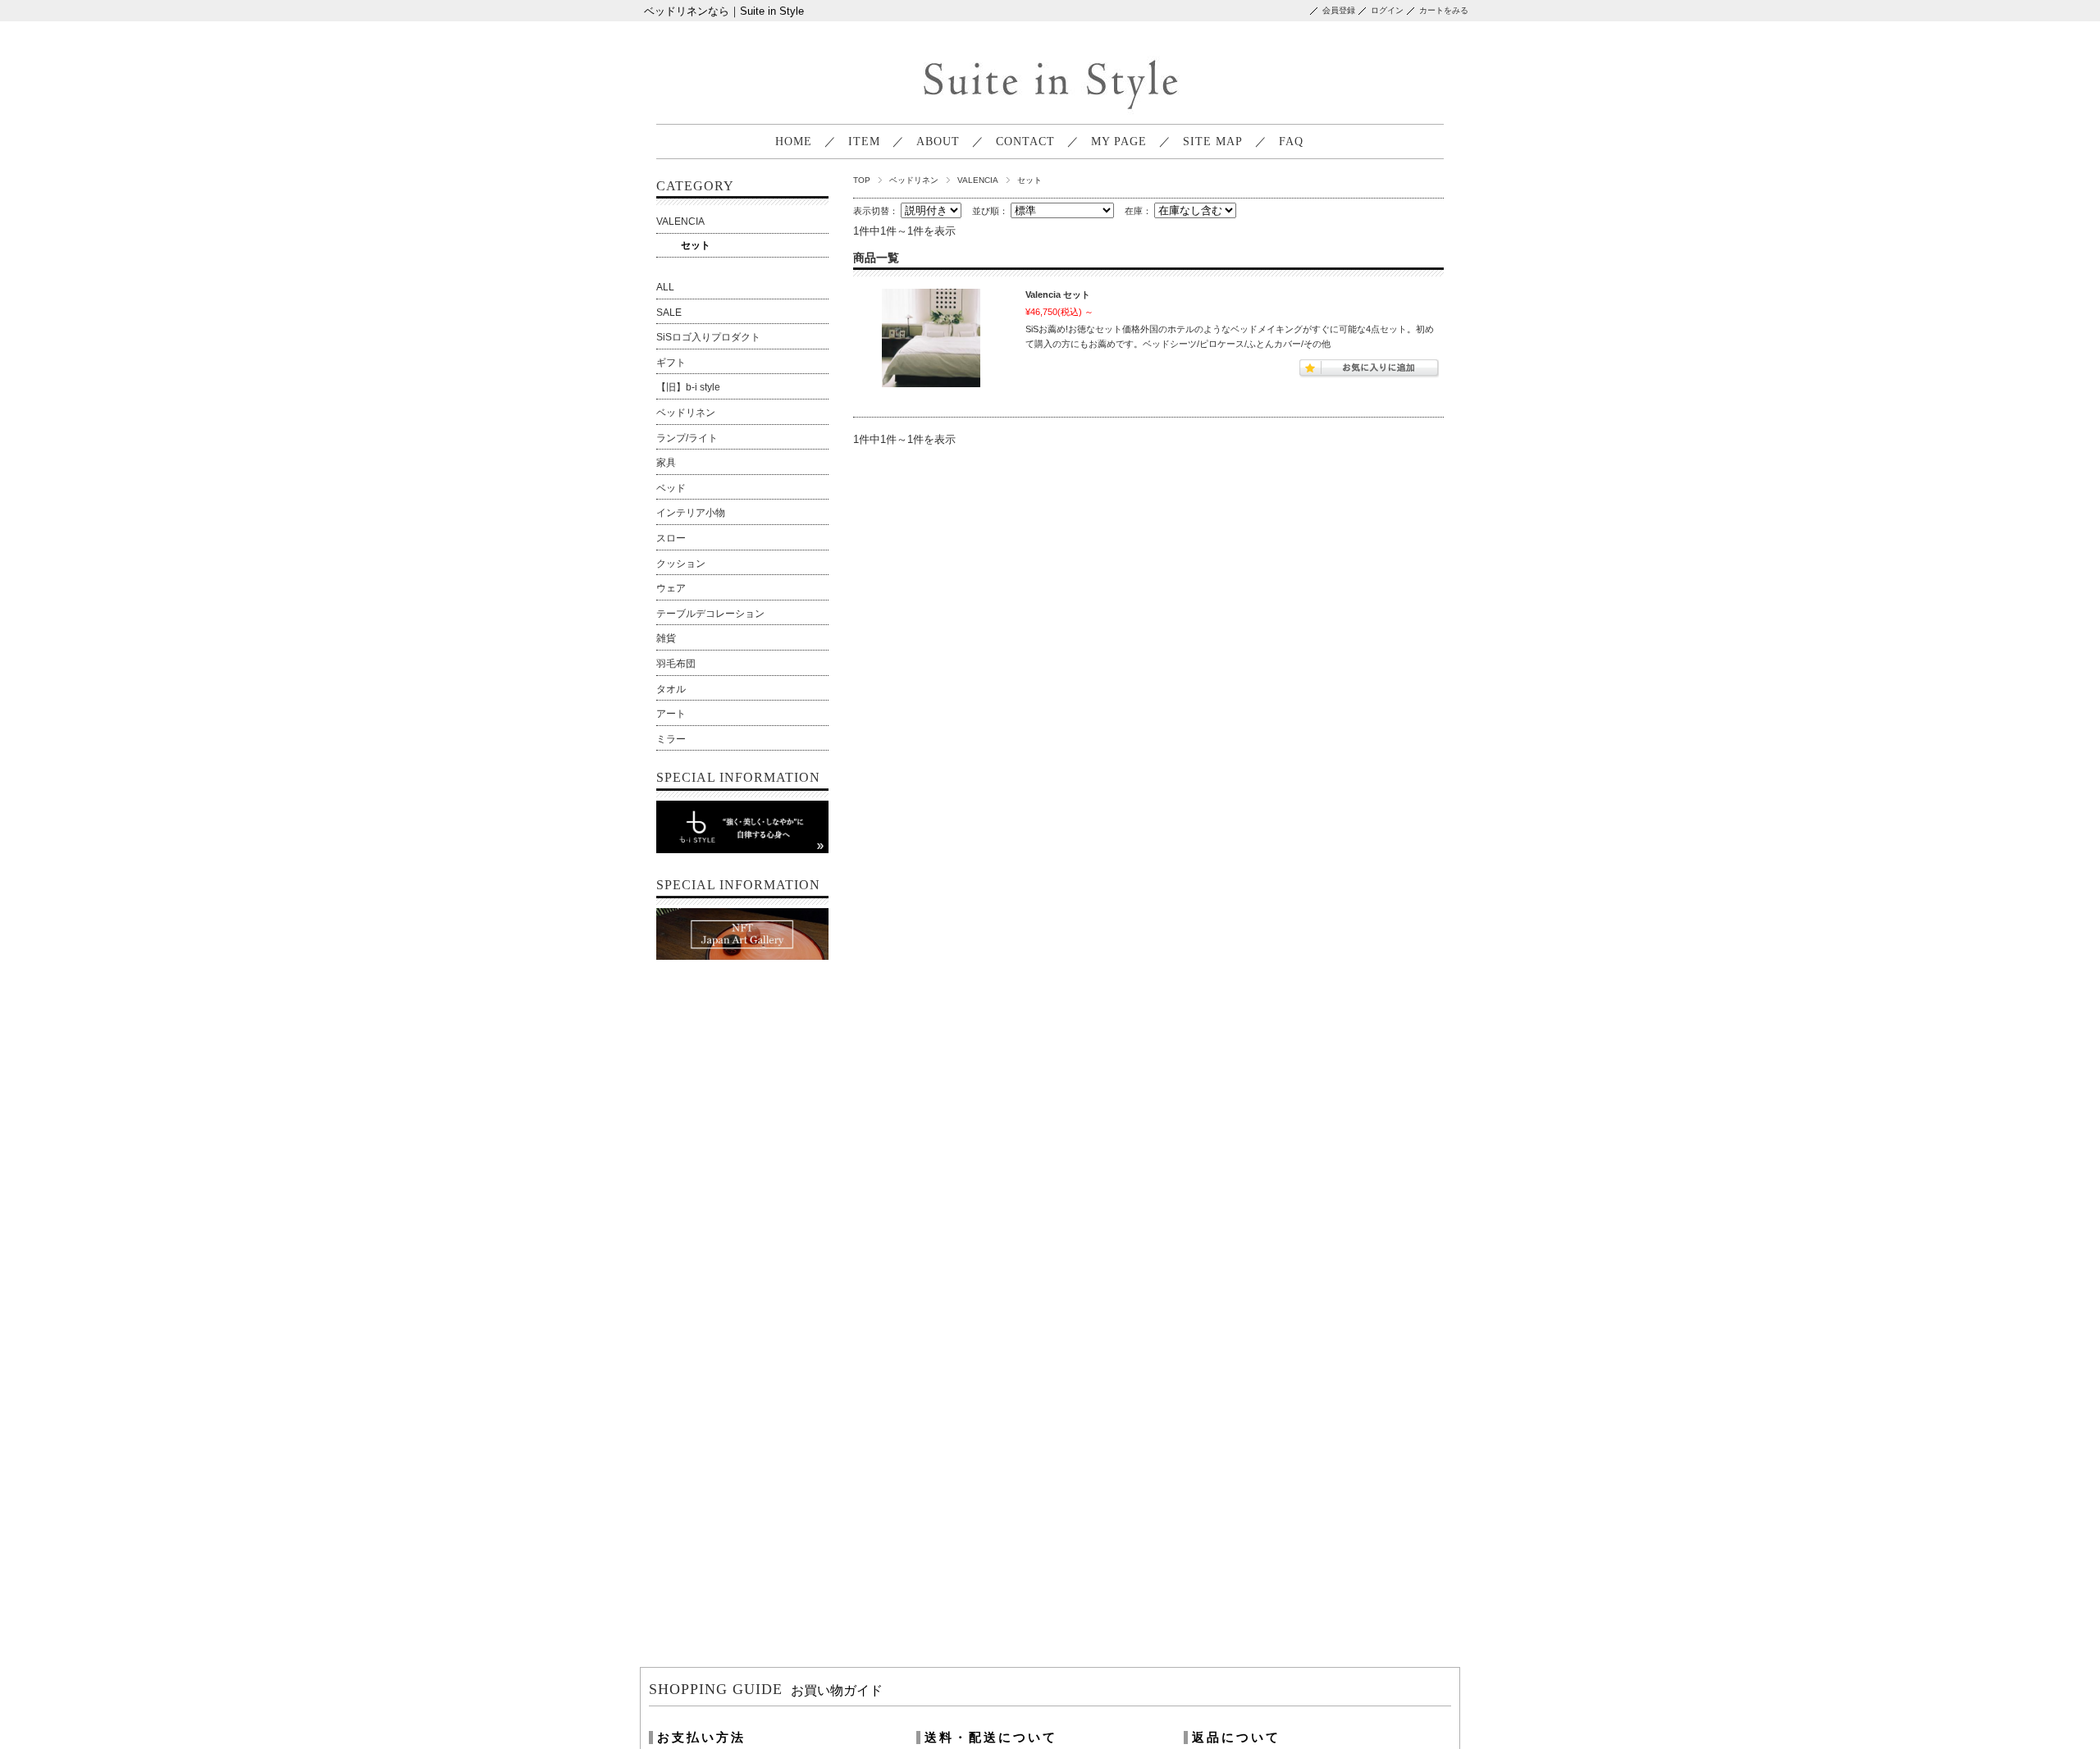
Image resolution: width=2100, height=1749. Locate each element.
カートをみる (1444, 10)
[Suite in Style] (1048, 111)
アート (671, 714)
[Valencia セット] (931, 340)
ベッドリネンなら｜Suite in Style (724, 11)
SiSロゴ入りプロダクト (708, 337)
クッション (681, 564)
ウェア (671, 588)
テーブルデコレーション (710, 614)
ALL (665, 287)
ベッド (671, 488)
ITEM (864, 142)
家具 (666, 463)
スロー (671, 538)
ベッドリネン (914, 180)
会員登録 (1339, 10)
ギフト (671, 363)
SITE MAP (1213, 142)
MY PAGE (1119, 142)
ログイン (1387, 10)
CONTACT (1025, 142)
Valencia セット (1058, 295)
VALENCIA (978, 180)
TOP (862, 180)
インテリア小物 (691, 513)
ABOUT (938, 142)
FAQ (1291, 142)
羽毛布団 (676, 664)
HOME (794, 142)
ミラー (671, 739)
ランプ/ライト (687, 438)
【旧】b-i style (688, 387)
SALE (669, 313)
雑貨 (666, 638)
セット (696, 245)
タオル (671, 689)
